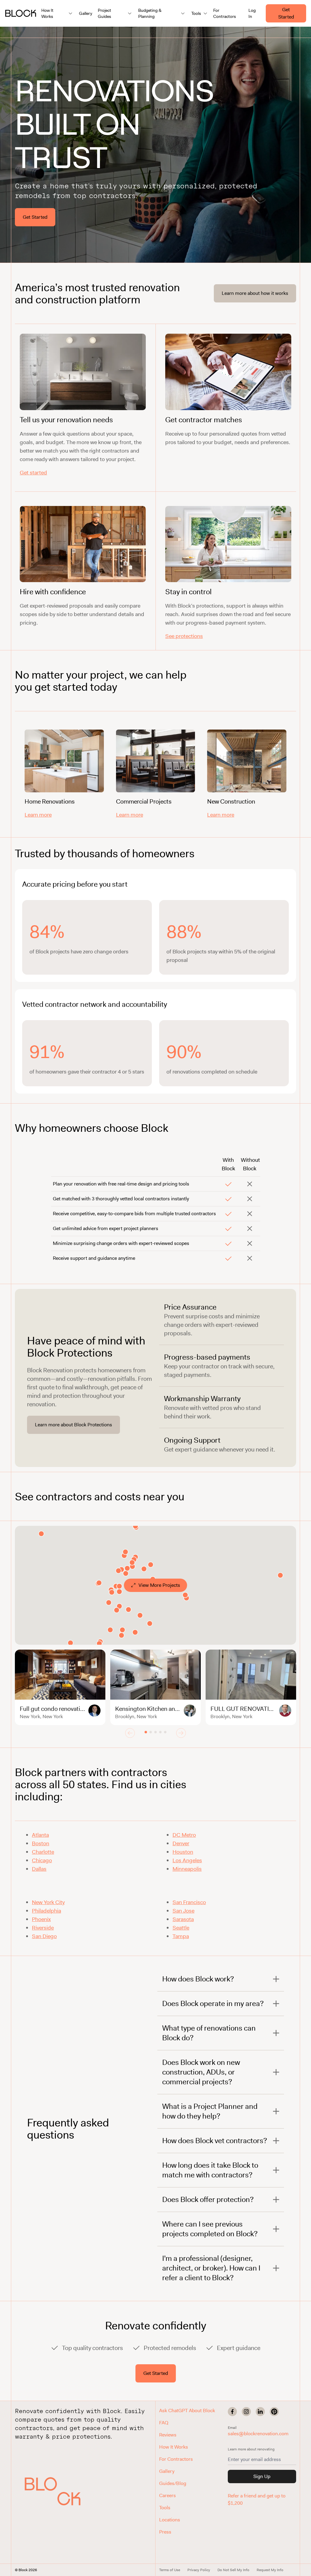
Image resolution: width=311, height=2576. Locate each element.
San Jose (183, 1911)
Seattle (181, 1928)
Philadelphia (46, 1911)
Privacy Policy (199, 2570)
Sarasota (183, 1919)
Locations (170, 2520)
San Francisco (189, 1902)
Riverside (43, 1928)
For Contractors (225, 13)
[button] (53, 2491)
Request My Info (270, 2570)
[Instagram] (246, 2412)
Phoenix (41, 1919)
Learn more (38, 815)
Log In (252, 13)
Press (165, 2532)
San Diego (44, 1936)
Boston (41, 1843)
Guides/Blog (173, 2483)
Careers (167, 2495)
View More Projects (159, 1585)
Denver (181, 1843)
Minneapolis (187, 1869)
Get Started (286, 13)
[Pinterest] (274, 2412)
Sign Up (262, 2476)
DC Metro (184, 1835)
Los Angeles (187, 1860)
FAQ (164, 2423)
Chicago (42, 1860)
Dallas (39, 1869)
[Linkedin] (260, 2412)
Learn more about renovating (251, 2449)
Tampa (181, 1936)
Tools (165, 2508)
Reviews (168, 2435)
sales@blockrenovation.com (258, 2434)
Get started (33, 473)
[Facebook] (232, 2412)
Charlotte (43, 1852)
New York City (48, 1902)
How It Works (174, 2447)
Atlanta (40, 1835)
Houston (183, 1852)
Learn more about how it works (255, 293)
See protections (184, 636)
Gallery (86, 13)
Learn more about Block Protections (73, 1425)
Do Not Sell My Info (233, 2570)
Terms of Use (170, 2570)
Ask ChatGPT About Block (187, 2411)
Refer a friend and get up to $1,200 (257, 2499)
